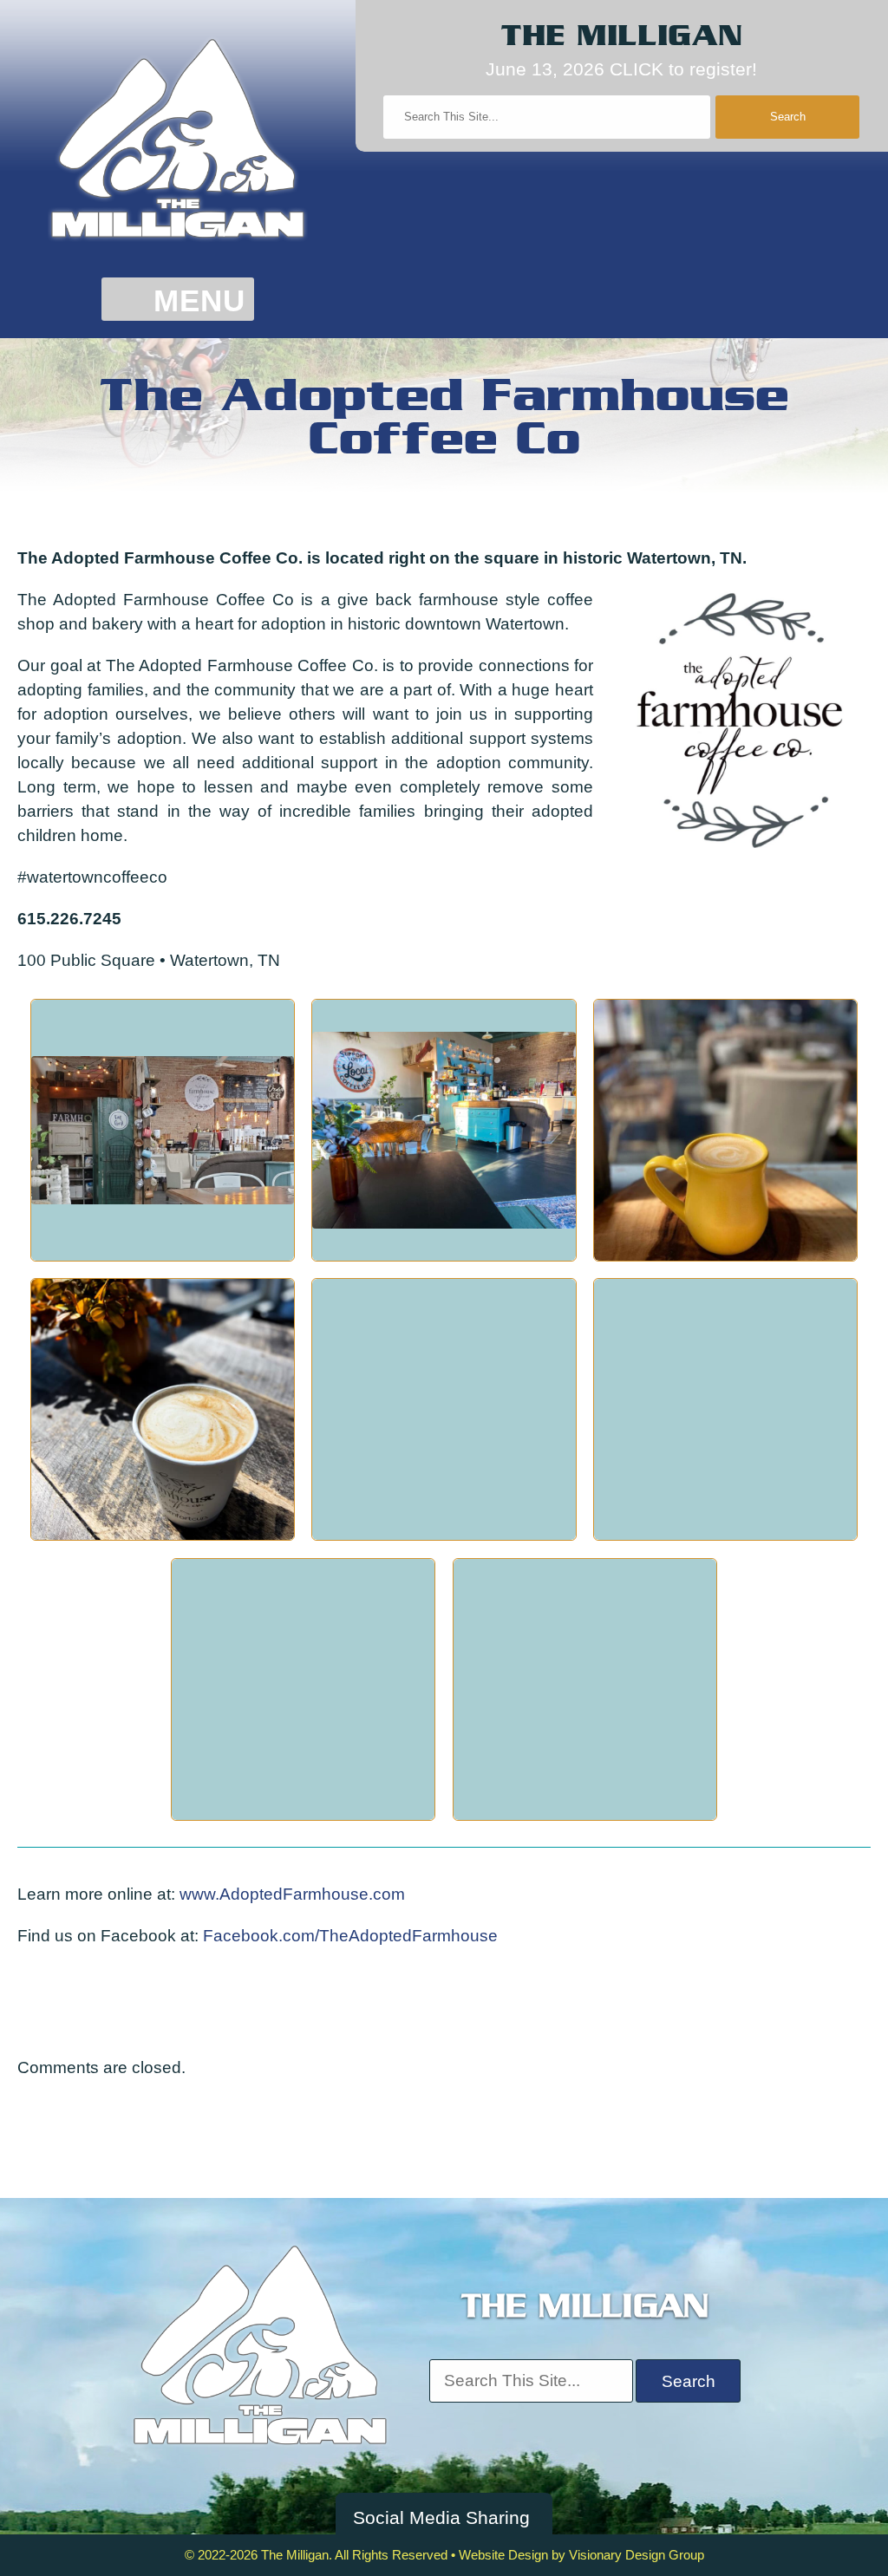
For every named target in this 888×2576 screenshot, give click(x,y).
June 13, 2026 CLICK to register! (621, 69)
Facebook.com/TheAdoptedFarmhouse (350, 1936)
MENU (199, 301)
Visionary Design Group (637, 2555)
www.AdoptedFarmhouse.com (292, 1894)
